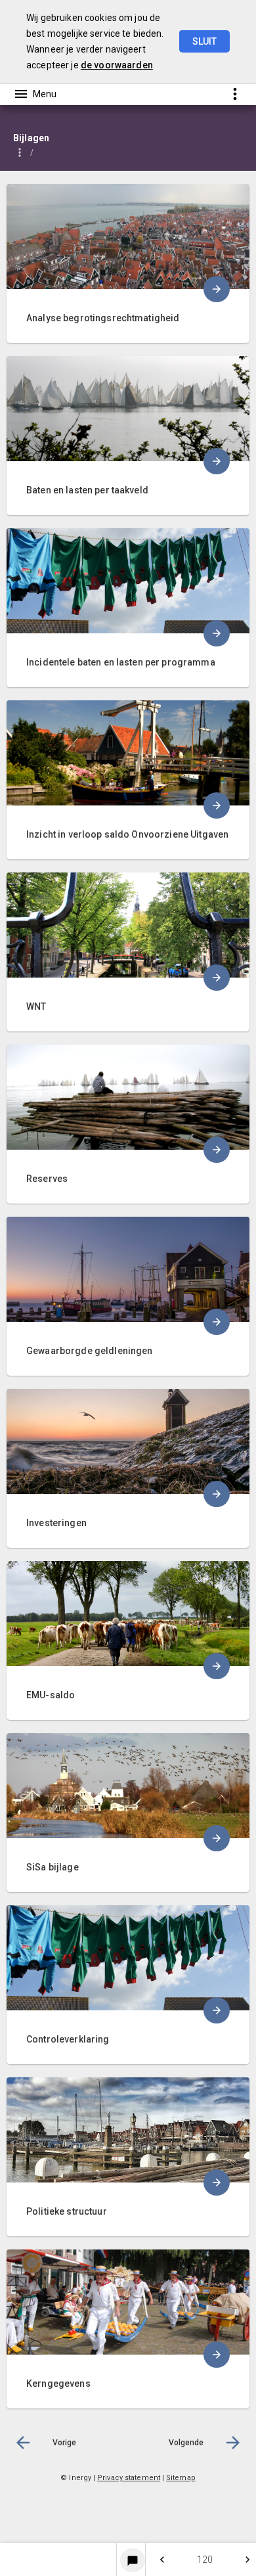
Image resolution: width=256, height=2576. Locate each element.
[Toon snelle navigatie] (235, 94)
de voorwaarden (117, 65)
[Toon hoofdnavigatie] (35, 94)
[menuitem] (128, 254)
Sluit (204, 41)
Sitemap (181, 2478)
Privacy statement (129, 2478)
